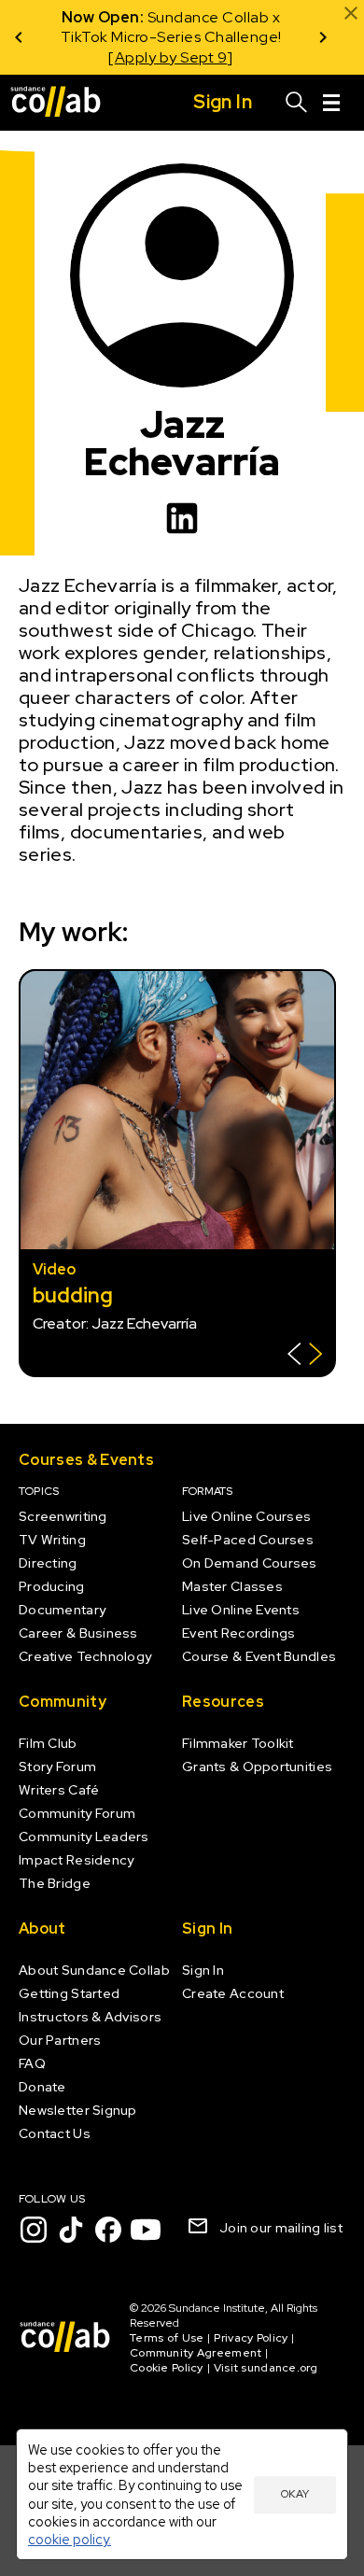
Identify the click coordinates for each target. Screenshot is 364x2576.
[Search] (297, 103)
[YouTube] (146, 2230)
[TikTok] (71, 2230)
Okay (295, 2494)
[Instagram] (34, 2230)
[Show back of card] (305, 1356)
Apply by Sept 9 (171, 57)
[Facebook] (108, 2230)
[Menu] (331, 103)
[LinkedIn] (182, 518)
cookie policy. (70, 2539)
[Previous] (19, 37)
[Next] (323, 37)
